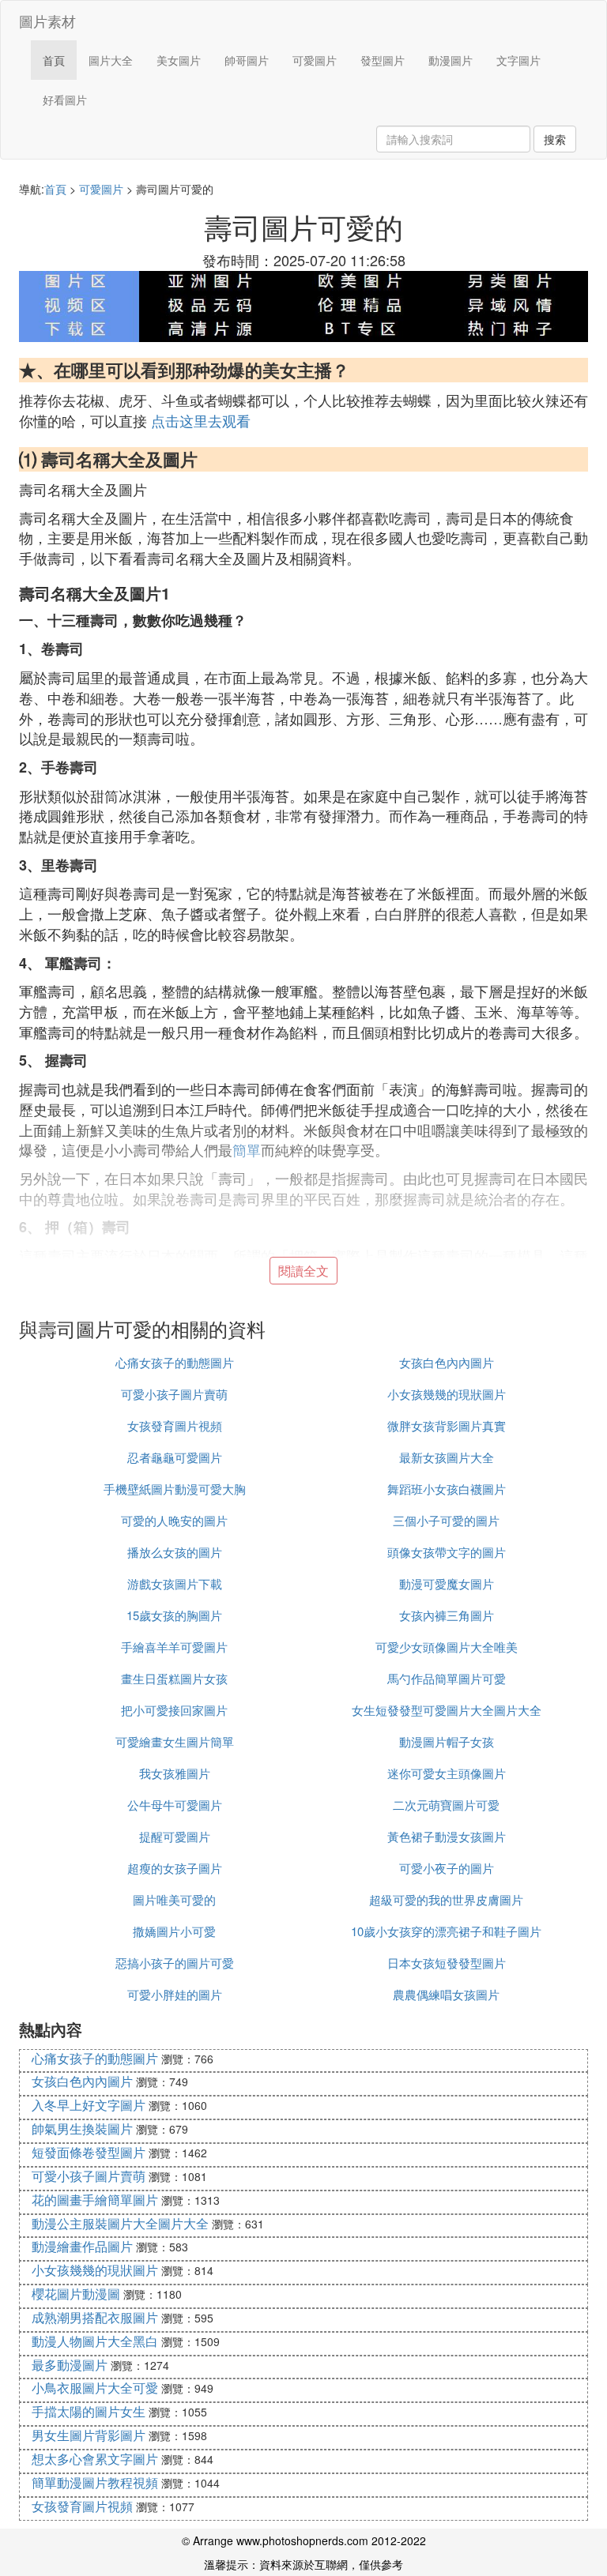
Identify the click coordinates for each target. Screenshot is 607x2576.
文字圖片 (518, 60)
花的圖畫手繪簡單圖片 (95, 2200)
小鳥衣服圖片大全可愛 (95, 2388)
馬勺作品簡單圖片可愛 (447, 1678)
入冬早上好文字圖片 (89, 2105)
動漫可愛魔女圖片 (447, 1583)
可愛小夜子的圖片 (447, 1868)
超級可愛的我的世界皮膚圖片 (446, 1899)
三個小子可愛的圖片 (446, 1520)
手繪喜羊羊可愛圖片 (174, 1647)
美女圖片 (179, 60)
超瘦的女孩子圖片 (175, 1868)
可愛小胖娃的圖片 (175, 1994)
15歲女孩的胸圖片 (174, 1615)
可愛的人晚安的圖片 (174, 1520)
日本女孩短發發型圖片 (447, 1963)
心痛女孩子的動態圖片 (175, 1362)
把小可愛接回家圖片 (174, 1710)
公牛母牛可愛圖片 (175, 1805)
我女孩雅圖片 (175, 1773)
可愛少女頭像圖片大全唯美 (447, 1647)
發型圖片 (383, 60)
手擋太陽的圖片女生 (89, 2411)
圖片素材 (47, 21)
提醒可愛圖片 (175, 1836)
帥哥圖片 (247, 60)
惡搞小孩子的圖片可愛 (175, 1963)
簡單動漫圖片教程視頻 (95, 2482)
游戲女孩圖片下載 (175, 1583)
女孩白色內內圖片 (447, 1362)
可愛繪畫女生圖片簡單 (175, 1741)
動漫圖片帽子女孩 (447, 1741)
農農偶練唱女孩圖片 (446, 1994)
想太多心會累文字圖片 (95, 2459)
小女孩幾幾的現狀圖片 (447, 1394)
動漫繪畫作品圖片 (82, 2246)
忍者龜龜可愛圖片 (175, 1457)
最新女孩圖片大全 (447, 1457)
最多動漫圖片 (70, 2365)
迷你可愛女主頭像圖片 (447, 1773)
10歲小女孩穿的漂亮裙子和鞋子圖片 (446, 1931)
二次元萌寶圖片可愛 (446, 1805)
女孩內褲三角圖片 (447, 1615)
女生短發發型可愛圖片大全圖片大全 (447, 1710)
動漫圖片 (451, 60)
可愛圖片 (315, 60)
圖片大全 (111, 60)
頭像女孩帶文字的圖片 (447, 1552)
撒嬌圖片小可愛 (174, 1931)
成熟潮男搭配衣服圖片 (95, 2317)
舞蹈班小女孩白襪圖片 (447, 1489)
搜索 (555, 139)
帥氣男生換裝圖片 (82, 2128)
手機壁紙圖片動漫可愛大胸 (175, 1489)
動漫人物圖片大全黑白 (95, 2341)
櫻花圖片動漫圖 (76, 2294)
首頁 (54, 60)
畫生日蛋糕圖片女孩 (174, 1678)
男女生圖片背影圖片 (89, 2435)
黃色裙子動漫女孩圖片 (447, 1836)
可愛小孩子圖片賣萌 (174, 1394)
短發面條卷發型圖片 (89, 2152)
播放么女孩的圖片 (175, 1552)
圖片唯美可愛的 (174, 1899)
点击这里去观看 (201, 420)
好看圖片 (65, 100)
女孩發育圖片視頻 (175, 1425)
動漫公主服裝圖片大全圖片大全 (120, 2223)
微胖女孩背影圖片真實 (447, 1425)
